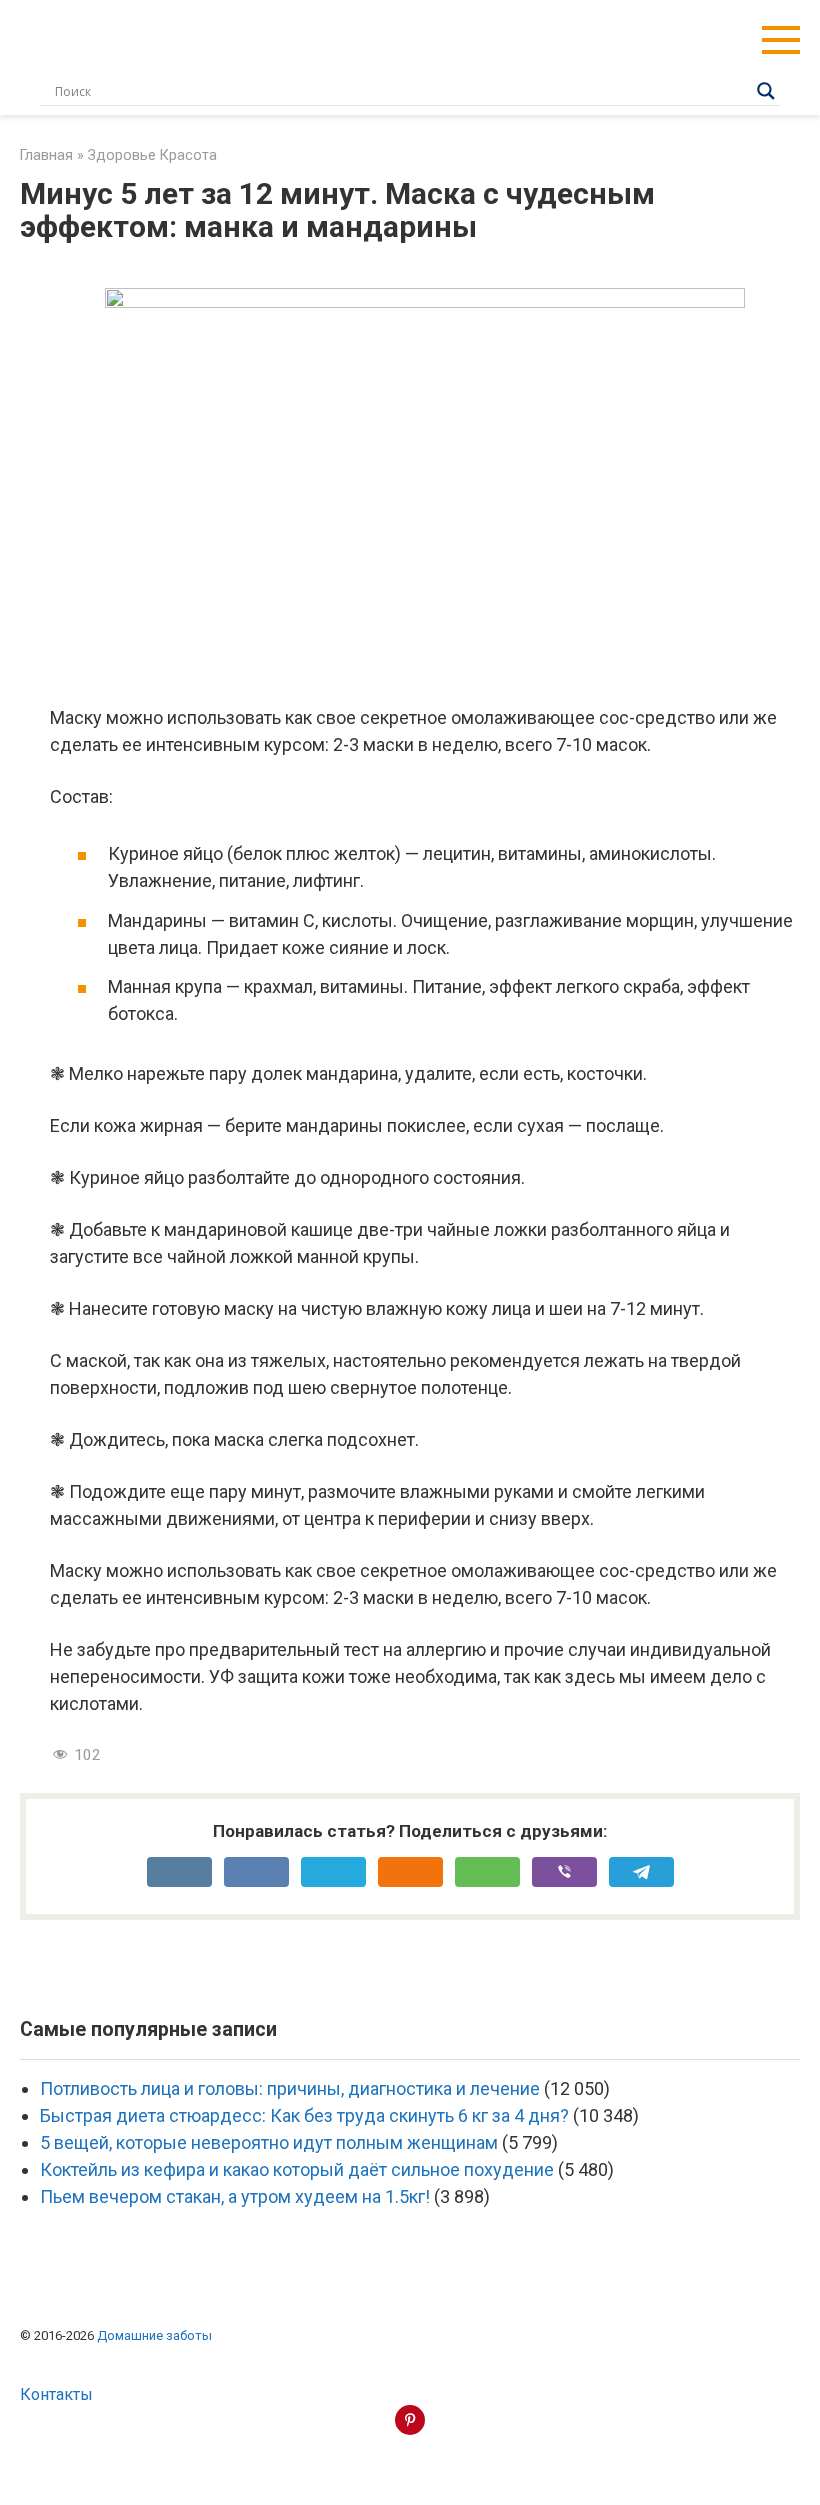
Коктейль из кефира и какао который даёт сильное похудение (297, 2169)
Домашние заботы (154, 2335)
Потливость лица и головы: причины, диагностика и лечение (290, 2088)
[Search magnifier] (766, 91)
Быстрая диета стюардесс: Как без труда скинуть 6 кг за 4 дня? (304, 2115)
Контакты (56, 2394)
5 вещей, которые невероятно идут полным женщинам (269, 2142)
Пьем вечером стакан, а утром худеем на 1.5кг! (235, 2196)
